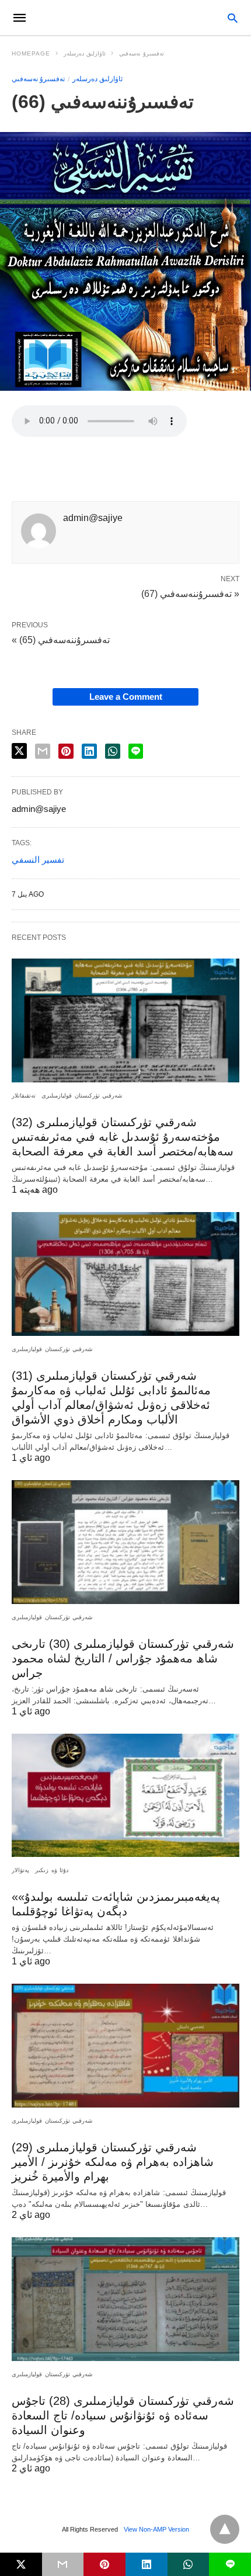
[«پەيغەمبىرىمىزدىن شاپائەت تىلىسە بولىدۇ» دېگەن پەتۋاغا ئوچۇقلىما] (125, 1796)
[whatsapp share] (113, 751)
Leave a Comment (126, 697)
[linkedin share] (89, 751)
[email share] (43, 751)
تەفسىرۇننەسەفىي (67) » (190, 593)
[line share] (136, 751)
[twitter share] (19, 751)
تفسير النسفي (38, 860)
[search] (233, 18)
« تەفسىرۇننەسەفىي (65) (61, 640)
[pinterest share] (66, 751)
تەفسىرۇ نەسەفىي (142, 53)
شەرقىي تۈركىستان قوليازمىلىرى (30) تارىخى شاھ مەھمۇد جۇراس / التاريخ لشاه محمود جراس (123, 1658)
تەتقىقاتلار (24, 1096)
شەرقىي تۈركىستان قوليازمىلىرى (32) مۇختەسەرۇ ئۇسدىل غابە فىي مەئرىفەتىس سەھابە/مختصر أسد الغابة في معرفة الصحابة (123, 1137)
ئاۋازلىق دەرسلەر (85, 53)
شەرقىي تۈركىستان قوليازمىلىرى (82, 1096)
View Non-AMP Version (156, 2529)
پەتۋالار (20, 1870)
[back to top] (225, 2529)
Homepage (31, 53)
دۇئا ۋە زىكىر (52, 1870)
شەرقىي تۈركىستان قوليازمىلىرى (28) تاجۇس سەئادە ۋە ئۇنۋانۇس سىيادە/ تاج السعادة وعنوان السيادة (123, 2415)
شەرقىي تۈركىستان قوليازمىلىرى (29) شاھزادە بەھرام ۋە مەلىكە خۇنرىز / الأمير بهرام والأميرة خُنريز (113, 2162)
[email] (63, 2564)
